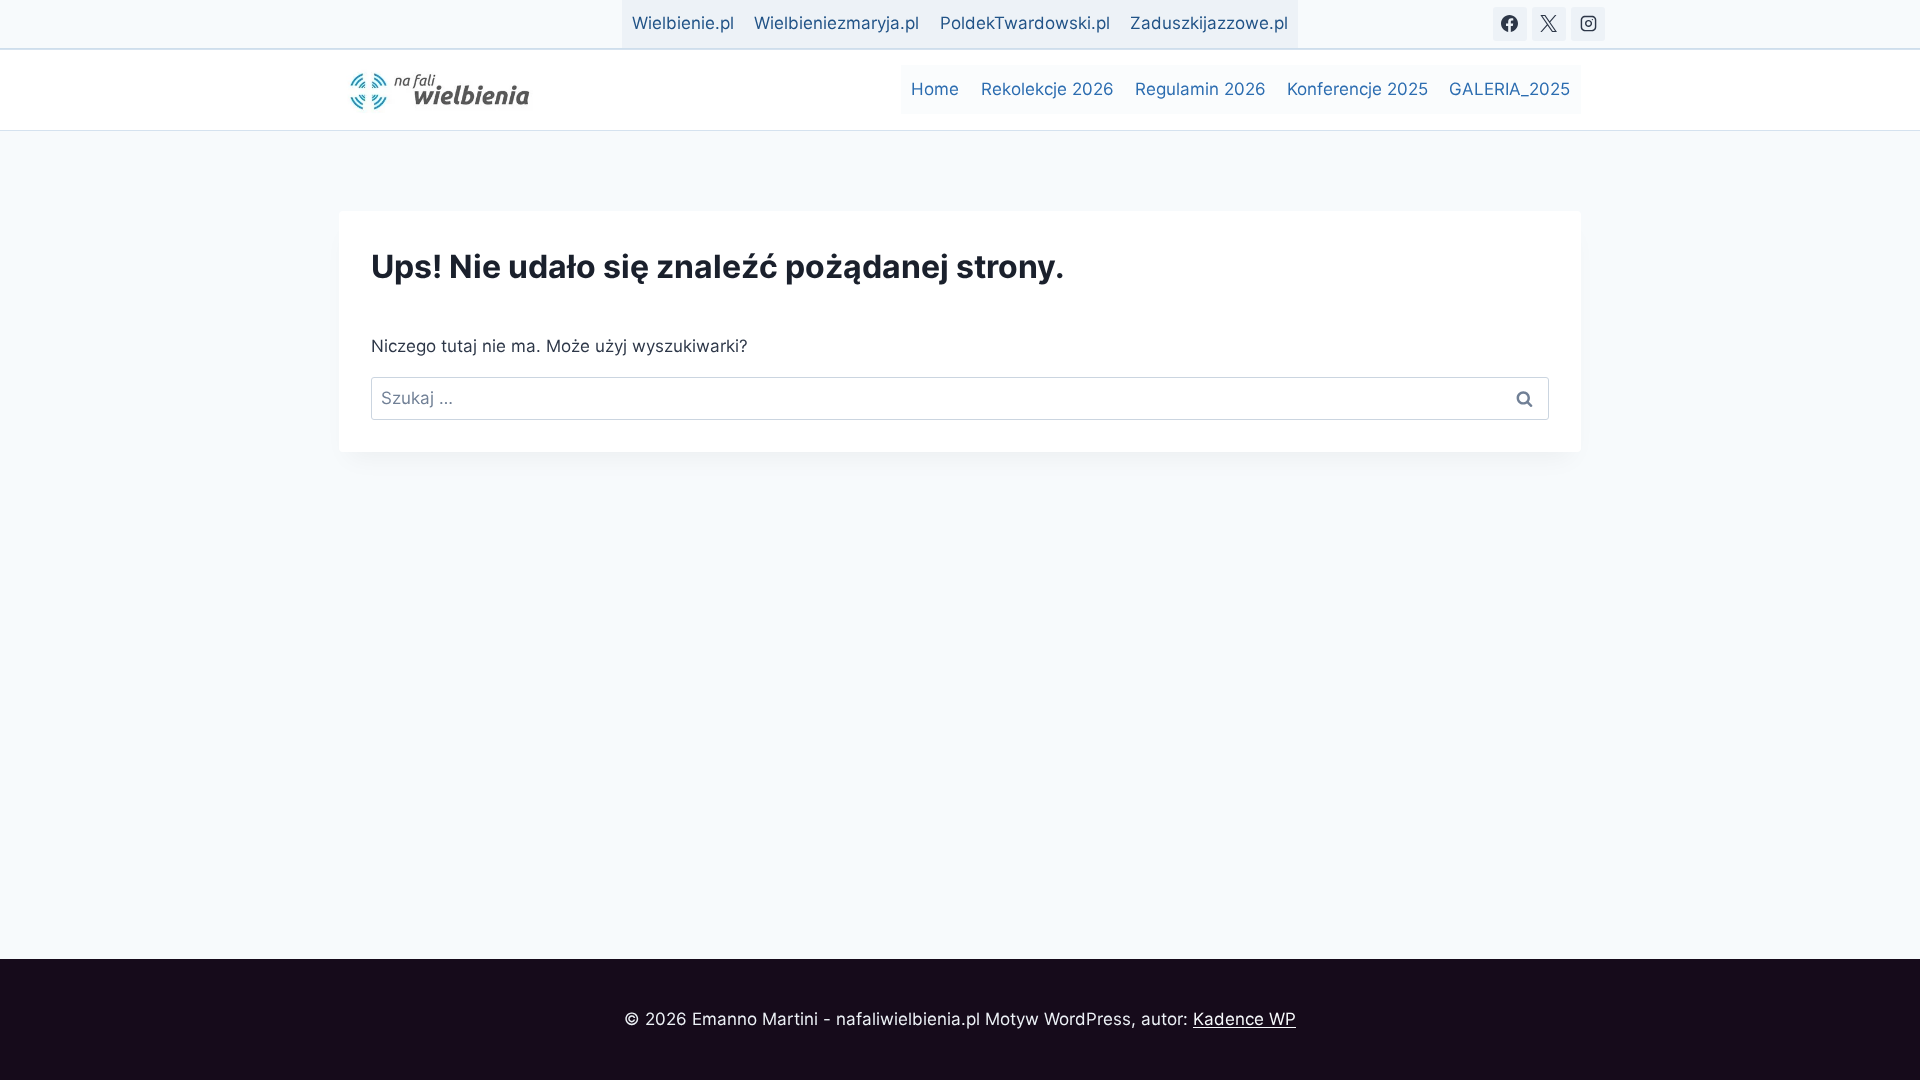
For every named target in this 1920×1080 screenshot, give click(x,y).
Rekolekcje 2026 (1047, 89)
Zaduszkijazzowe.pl (1209, 23)
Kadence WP (1244, 1019)
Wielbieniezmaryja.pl (836, 23)
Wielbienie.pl (683, 23)
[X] (1549, 24)
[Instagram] (1588, 24)
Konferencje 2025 (1357, 89)
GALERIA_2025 (1509, 89)
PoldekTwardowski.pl (1025, 23)
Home (935, 89)
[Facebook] (1510, 24)
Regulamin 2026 (1200, 89)
